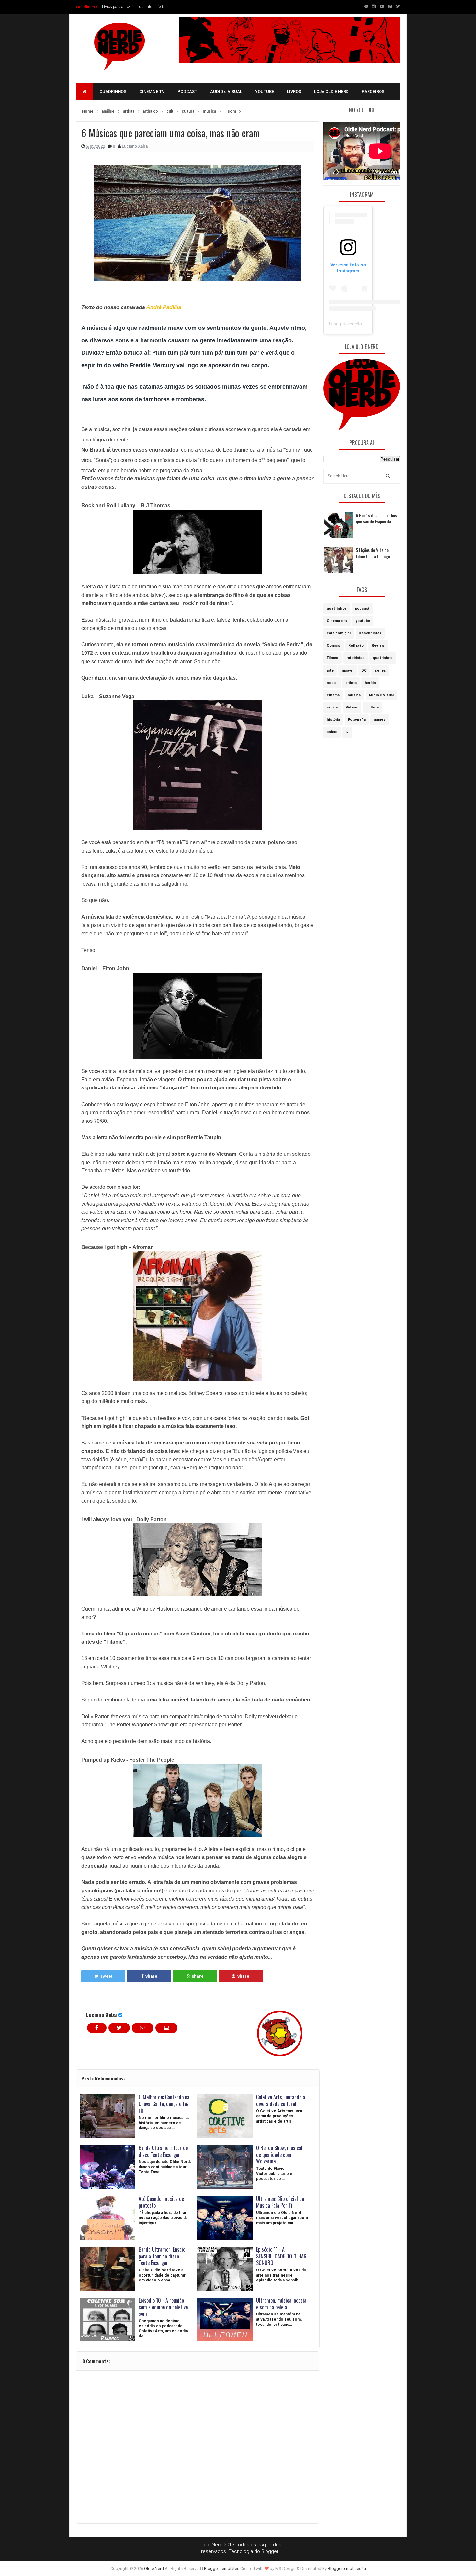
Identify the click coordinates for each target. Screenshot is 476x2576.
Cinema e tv (337, 621)
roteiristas (356, 658)
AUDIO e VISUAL (226, 91)
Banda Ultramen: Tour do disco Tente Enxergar (163, 2151)
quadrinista (383, 658)
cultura (372, 707)
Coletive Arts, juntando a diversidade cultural (281, 2100)
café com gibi (339, 633)
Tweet (106, 1976)
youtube (363, 621)
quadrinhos (337, 609)
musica (354, 695)
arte (330, 670)
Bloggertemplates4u (347, 2568)
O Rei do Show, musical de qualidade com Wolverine (279, 2155)
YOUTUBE (265, 91)
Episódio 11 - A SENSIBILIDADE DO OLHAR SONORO (281, 2256)
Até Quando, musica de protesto (161, 2202)
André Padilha (164, 307)
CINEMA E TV (152, 91)
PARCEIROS (373, 91)
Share (151, 1976)
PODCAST (187, 91)
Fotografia (357, 720)
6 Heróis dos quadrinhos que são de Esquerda (376, 518)
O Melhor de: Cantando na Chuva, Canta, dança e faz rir (164, 2104)
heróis (370, 683)
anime (332, 732)
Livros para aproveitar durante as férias (134, 7)
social (332, 683)
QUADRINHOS (113, 91)
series (380, 670)
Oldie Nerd (154, 2568)
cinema (333, 695)
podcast (362, 609)
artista (351, 683)
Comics (334, 646)
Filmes (333, 658)
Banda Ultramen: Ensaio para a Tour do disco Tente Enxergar (162, 2256)
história (333, 720)
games (380, 720)
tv (347, 732)
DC (364, 670)
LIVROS (294, 91)
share (198, 1976)
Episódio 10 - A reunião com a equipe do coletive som (163, 2307)
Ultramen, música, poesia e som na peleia (281, 2304)
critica (332, 707)
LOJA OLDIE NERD (331, 91)
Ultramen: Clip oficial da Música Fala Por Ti (280, 2202)
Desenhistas (370, 633)
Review (378, 646)
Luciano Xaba (101, 2015)
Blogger (270, 2551)
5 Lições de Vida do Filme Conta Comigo (373, 553)
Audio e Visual (381, 695)
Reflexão (356, 646)
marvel (347, 670)
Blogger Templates (222, 2568)
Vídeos (352, 707)
